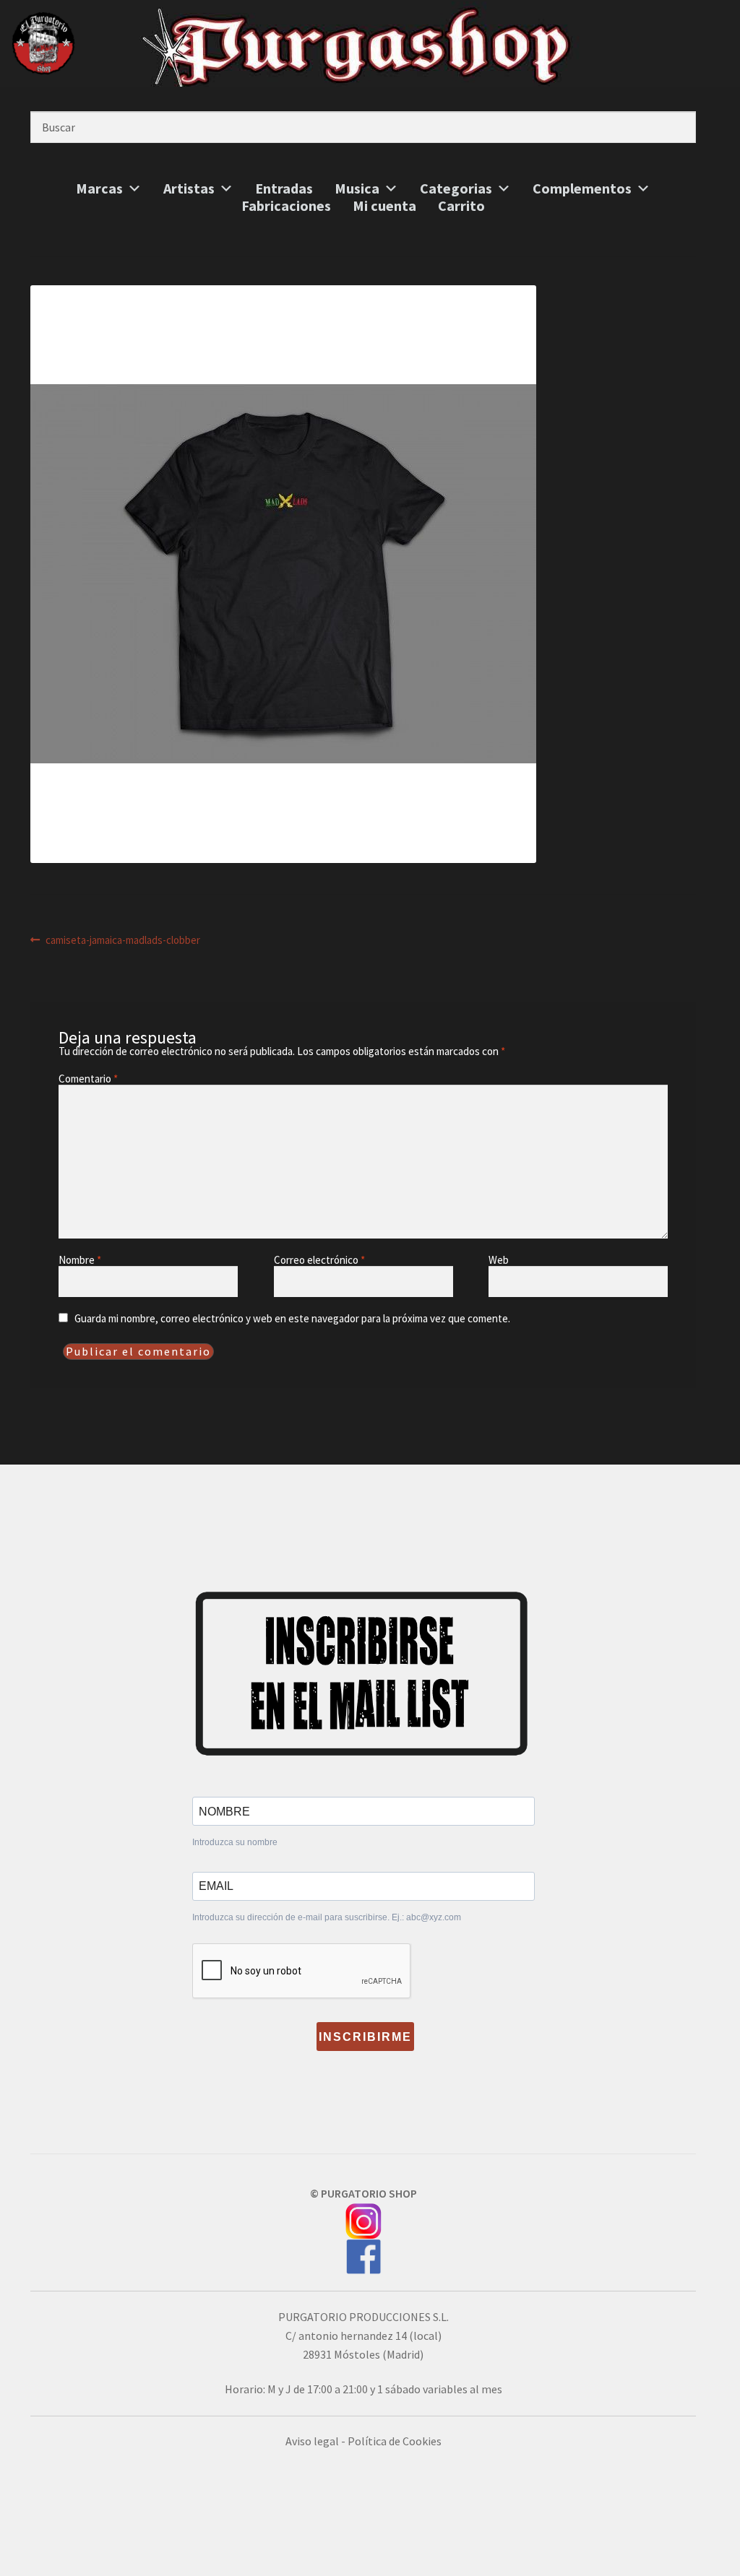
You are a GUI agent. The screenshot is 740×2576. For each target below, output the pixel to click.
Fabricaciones (286, 206)
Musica (357, 188)
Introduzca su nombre (235, 1842)
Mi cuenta (384, 206)
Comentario (88, 1079)
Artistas (189, 188)
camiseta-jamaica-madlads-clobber (122, 940)
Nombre (80, 1260)
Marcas (99, 188)
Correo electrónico (319, 1260)
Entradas (284, 188)
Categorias (456, 188)
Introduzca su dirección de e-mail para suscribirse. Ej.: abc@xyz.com (327, 1917)
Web (499, 1260)
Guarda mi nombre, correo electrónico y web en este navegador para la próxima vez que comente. (292, 1318)
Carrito (461, 206)
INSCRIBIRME (365, 2037)
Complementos (582, 188)
